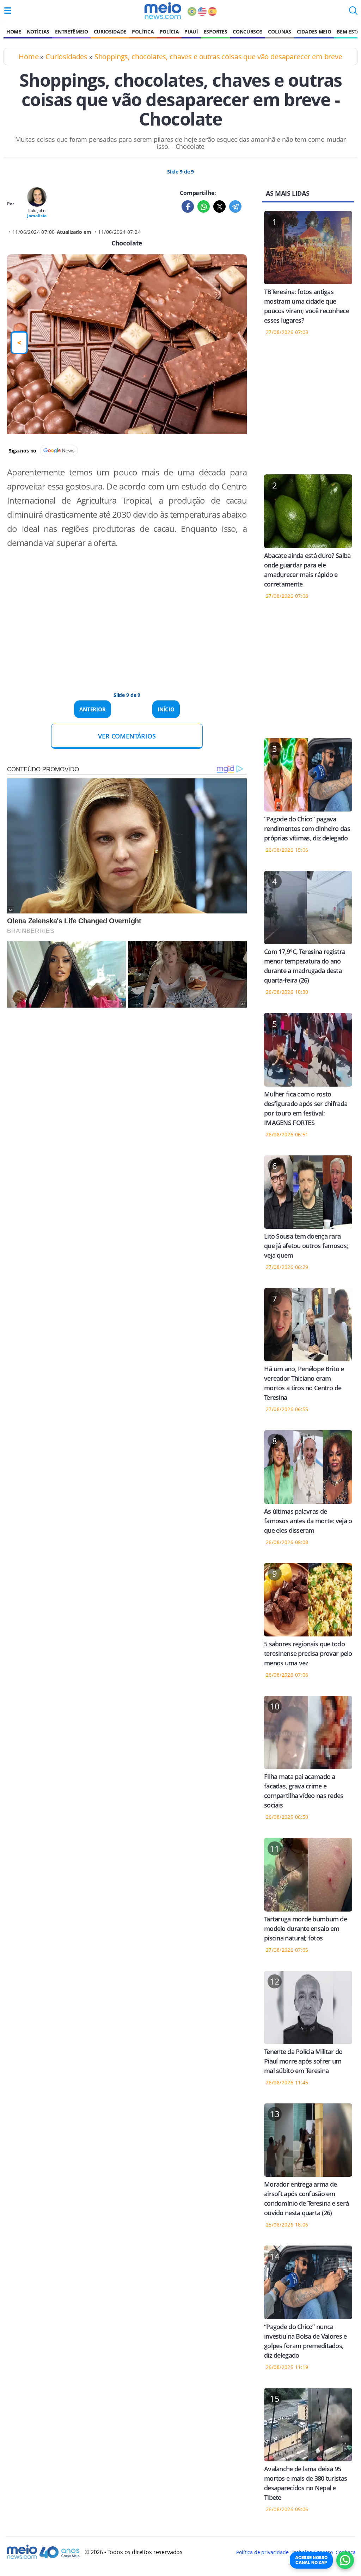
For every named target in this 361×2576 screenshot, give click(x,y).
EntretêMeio (71, 32)
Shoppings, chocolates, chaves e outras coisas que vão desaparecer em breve (218, 57)
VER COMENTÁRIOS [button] (127, 736)
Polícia (169, 32)
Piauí (191, 32)
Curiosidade (110, 32)
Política (143, 32)
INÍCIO (166, 709)
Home (14, 32)
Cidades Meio (314, 32)
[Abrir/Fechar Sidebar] (8, 11)
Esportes (215, 32)
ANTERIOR (93, 709)
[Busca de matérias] (353, 13)
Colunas (280, 32)
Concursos (247, 32)
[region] (127, 613)
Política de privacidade (262, 2552)
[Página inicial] (163, 11)
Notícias (38, 32)
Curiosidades (66, 57)
